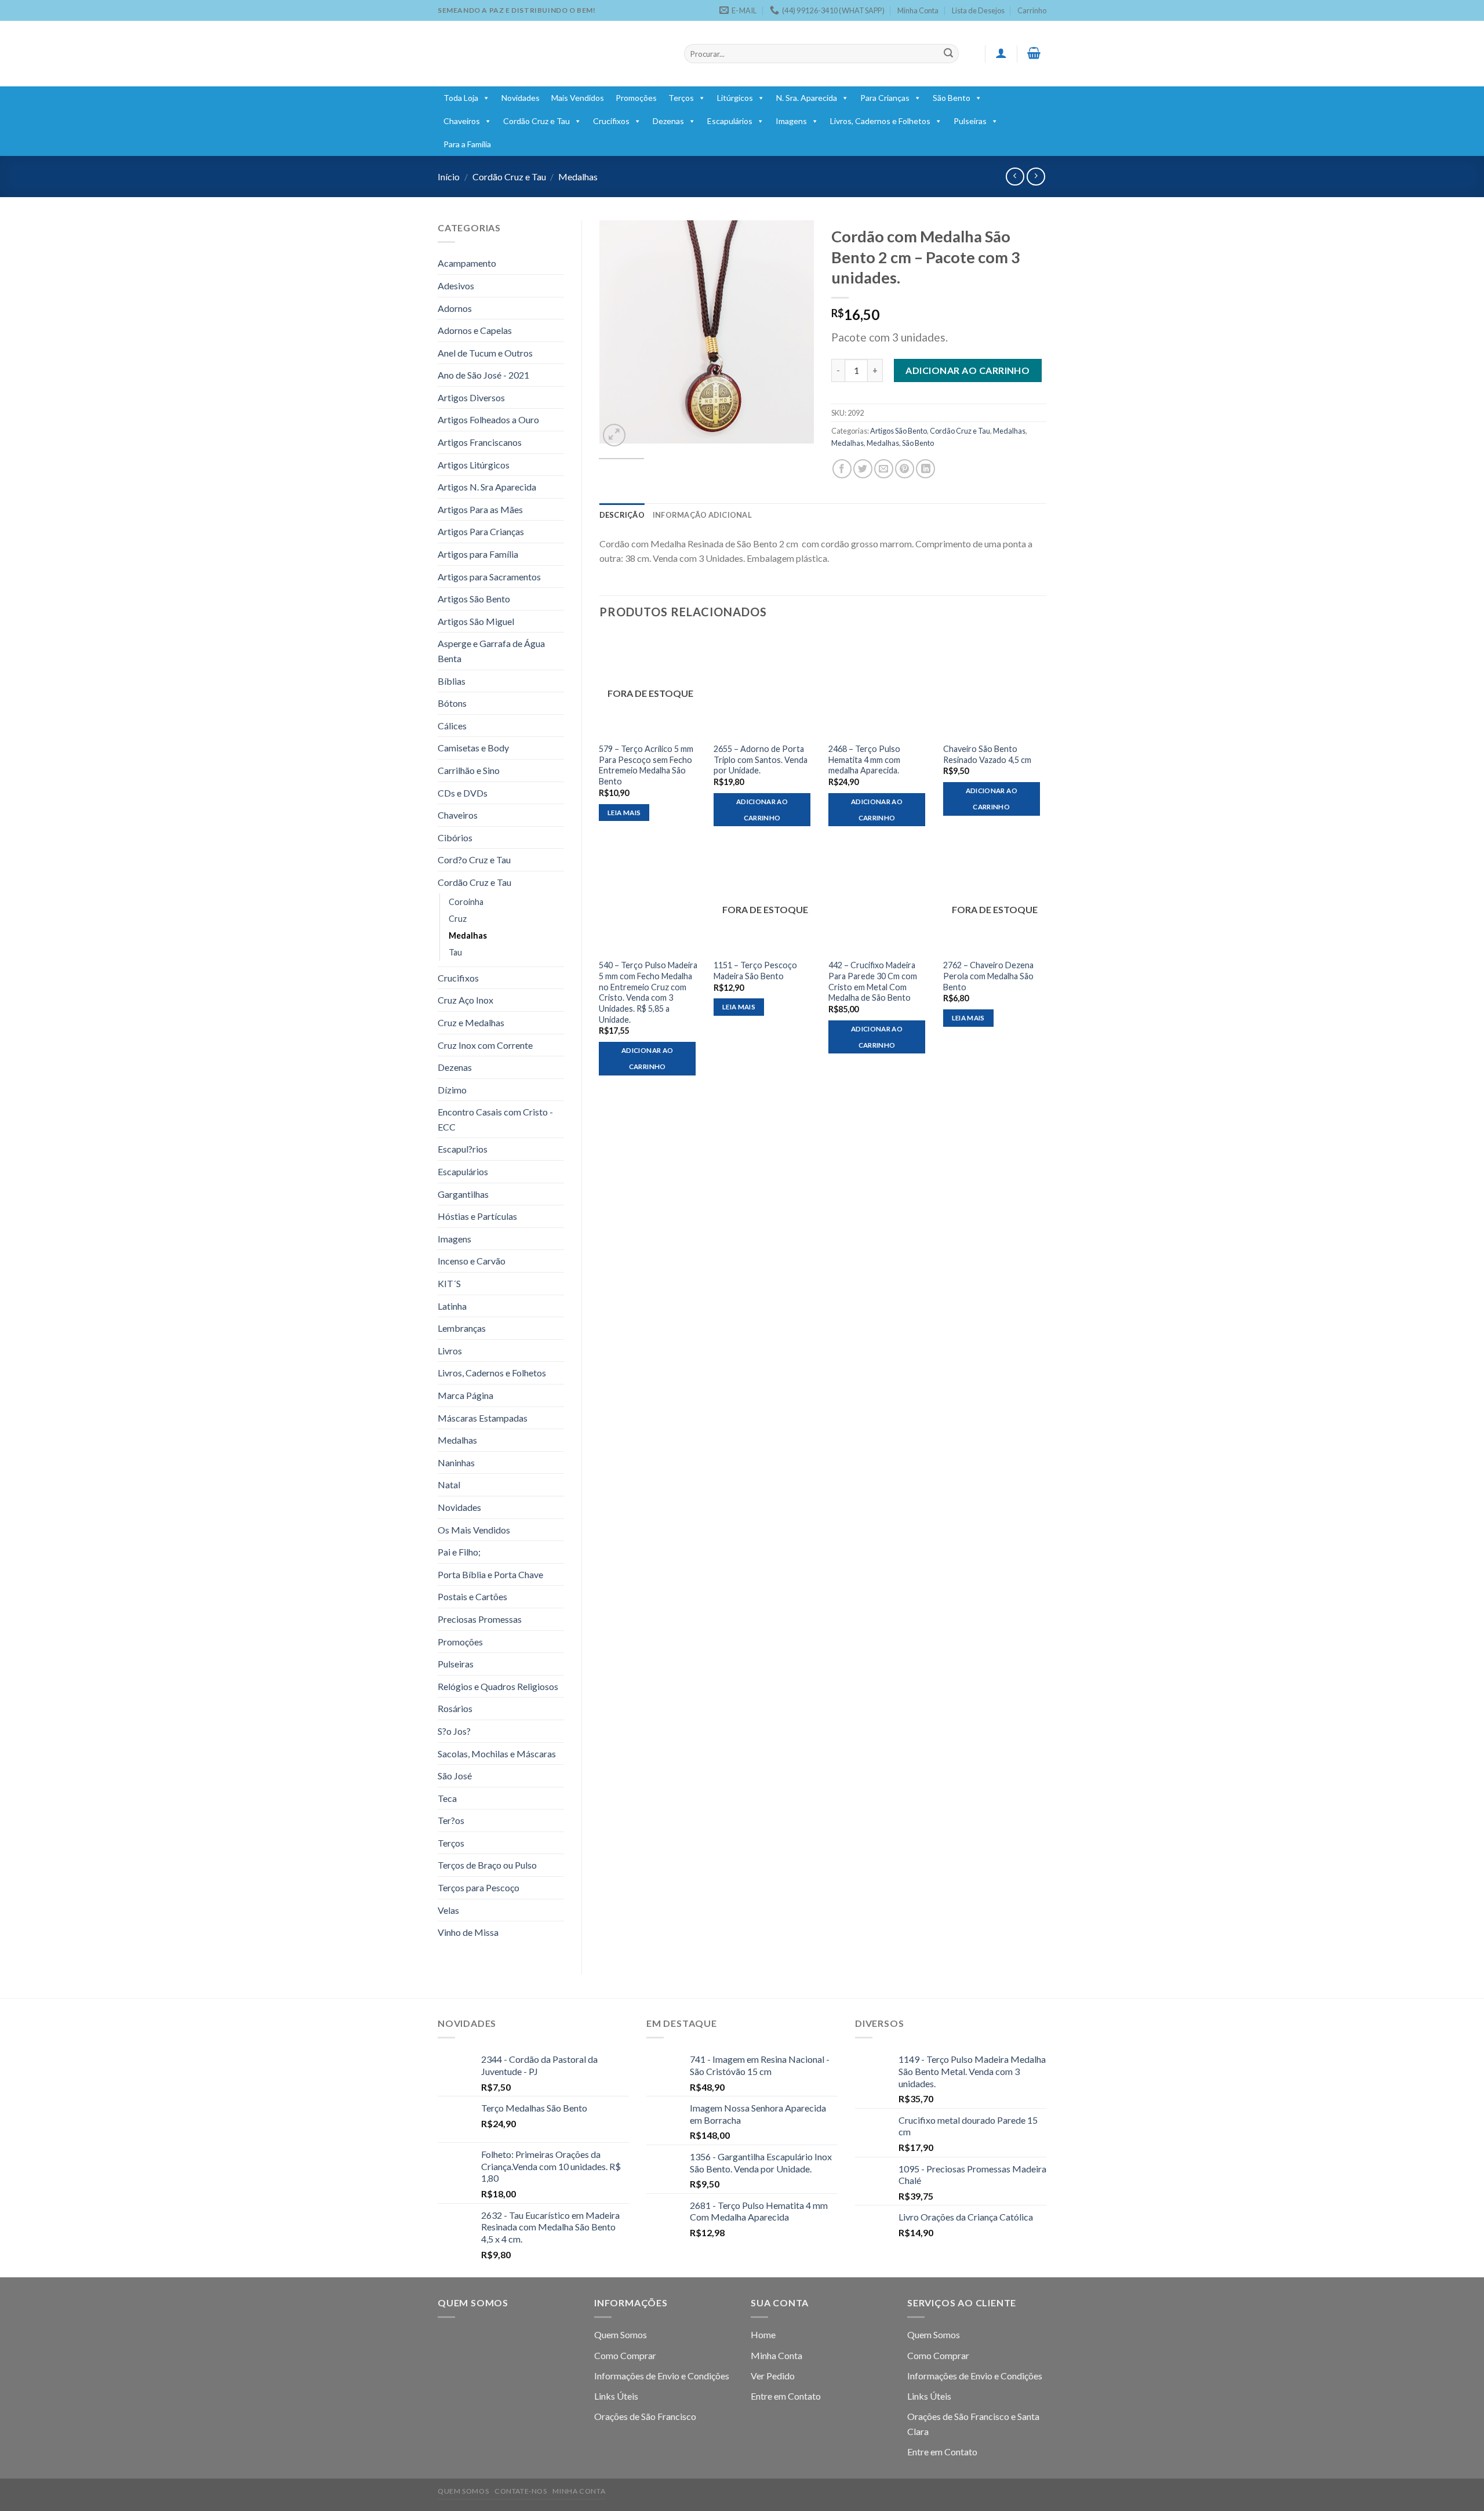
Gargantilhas (463, 1194)
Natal (449, 1485)
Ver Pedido (773, 2376)
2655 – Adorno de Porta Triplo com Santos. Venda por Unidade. (761, 760)
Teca (447, 1798)
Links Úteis (616, 2396)
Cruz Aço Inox (465, 1000)
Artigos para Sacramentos (489, 577)
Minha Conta (918, 10)
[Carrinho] (1034, 53)
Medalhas (578, 177)
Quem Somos (621, 2334)
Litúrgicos (735, 98)
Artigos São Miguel (476, 621)
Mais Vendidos (578, 98)
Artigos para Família (478, 554)
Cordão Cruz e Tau (537, 121)
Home (763, 2334)
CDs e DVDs (463, 793)
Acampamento (467, 263)
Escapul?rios (463, 1149)
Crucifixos (611, 121)
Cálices (452, 726)
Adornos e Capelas (475, 330)
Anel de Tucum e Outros (485, 353)
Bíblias (452, 681)
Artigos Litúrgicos (474, 465)
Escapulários (730, 121)
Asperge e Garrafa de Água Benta (491, 651)
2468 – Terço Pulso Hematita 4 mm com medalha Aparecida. (864, 760)
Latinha (452, 1306)
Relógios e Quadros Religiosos (498, 1686)
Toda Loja (461, 98)
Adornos (455, 308)
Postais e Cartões (472, 1596)
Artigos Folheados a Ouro (488, 419)
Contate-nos (521, 2491)
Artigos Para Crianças (481, 531)
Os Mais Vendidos (474, 1530)
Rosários (455, 1708)
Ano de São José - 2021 (483, 375)
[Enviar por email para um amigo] (884, 469)
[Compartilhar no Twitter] (863, 469)
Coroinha (466, 902)
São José (455, 1776)
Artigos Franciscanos (480, 442)
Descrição (622, 515)
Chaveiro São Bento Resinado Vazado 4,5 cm (987, 754)
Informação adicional (702, 515)
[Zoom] (614, 435)
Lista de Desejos (978, 10)
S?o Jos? (454, 1731)
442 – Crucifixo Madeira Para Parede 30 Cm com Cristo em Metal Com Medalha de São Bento (873, 981)
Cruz (458, 919)
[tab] (622, 515)
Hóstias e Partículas (477, 1216)
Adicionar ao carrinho (967, 370)
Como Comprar (625, 2355)
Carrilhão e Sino (469, 770)
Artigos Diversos (471, 397)
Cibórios (455, 837)
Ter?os (451, 1820)
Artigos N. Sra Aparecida (487, 487)
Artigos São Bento (474, 599)
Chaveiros (462, 121)
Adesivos (456, 286)
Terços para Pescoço (479, 1887)
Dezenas (668, 121)
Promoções (636, 98)
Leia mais (624, 813)
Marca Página (465, 1395)
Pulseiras (970, 121)
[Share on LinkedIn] (925, 469)
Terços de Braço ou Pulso (487, 1865)
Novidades (521, 98)
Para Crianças (885, 98)
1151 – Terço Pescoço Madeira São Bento (755, 971)
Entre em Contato (786, 2396)
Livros (450, 1351)
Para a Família (467, 144)
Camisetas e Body (473, 748)
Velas (448, 1910)
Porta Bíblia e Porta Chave (490, 1574)
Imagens (791, 121)
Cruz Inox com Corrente (485, 1045)
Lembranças (462, 1328)
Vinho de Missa (468, 1932)
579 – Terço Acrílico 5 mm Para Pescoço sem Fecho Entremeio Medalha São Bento (646, 765)
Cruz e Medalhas (471, 1022)
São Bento (952, 98)
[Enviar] (948, 54)
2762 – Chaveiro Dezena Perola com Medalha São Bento (988, 976)
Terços (681, 98)
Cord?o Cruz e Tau (474, 860)
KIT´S (449, 1283)
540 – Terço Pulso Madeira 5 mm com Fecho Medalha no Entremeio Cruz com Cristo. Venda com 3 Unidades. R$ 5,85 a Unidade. (648, 992)
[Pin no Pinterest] (905, 469)
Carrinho (1032, 10)
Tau (455, 952)
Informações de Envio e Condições (662, 2376)
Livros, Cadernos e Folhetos (880, 121)
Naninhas (456, 1462)
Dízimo (452, 1090)
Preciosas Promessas (480, 1619)
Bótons (452, 703)
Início (449, 177)
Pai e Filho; (459, 1552)
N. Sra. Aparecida (807, 98)
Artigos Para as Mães (480, 509)
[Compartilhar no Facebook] (842, 469)
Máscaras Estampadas (483, 1418)
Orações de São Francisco (645, 2416)
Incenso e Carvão (472, 1261)
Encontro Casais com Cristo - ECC (495, 1119)
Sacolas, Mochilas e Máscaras (497, 1754)
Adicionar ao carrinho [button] (762, 810)
